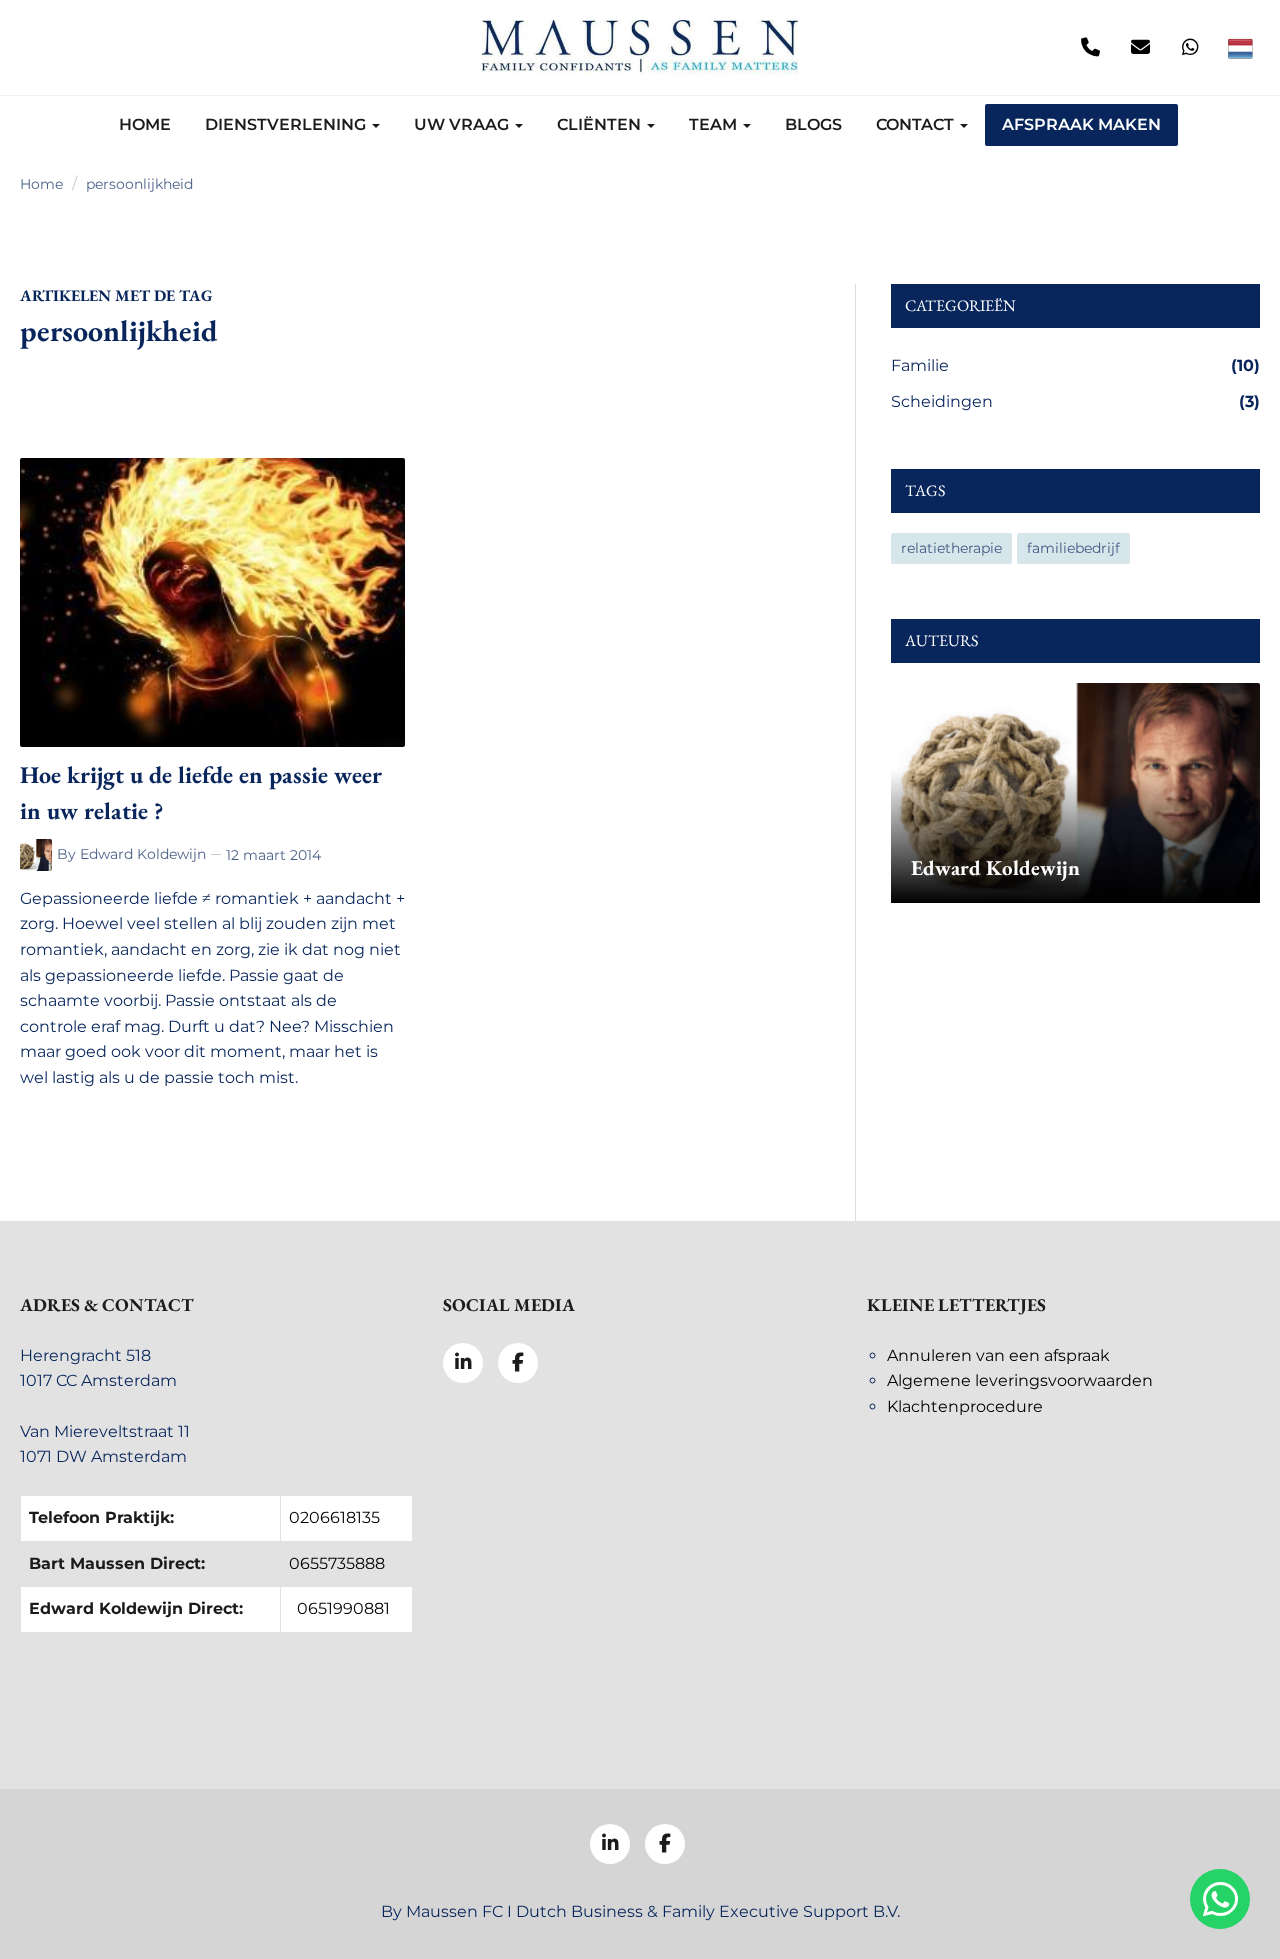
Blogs (813, 124)
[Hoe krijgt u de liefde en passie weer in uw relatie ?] (212, 602)
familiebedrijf (1073, 548)
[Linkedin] (40, 48)
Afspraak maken (1081, 124)
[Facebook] (90, 48)
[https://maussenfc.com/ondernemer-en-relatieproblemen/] (38, 855)
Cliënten (601, 124)
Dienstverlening (287, 124)
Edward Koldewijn (143, 854)
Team (715, 124)
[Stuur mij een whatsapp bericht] (1190, 48)
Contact (917, 124)
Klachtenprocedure (965, 1406)
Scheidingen (1075, 401)
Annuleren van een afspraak (998, 1355)
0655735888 (337, 1563)
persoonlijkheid (139, 184)
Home (145, 124)
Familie (1075, 365)
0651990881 (343, 1608)
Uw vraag (463, 124)
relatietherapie (951, 548)
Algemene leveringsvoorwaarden (1020, 1380)
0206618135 (334, 1517)
